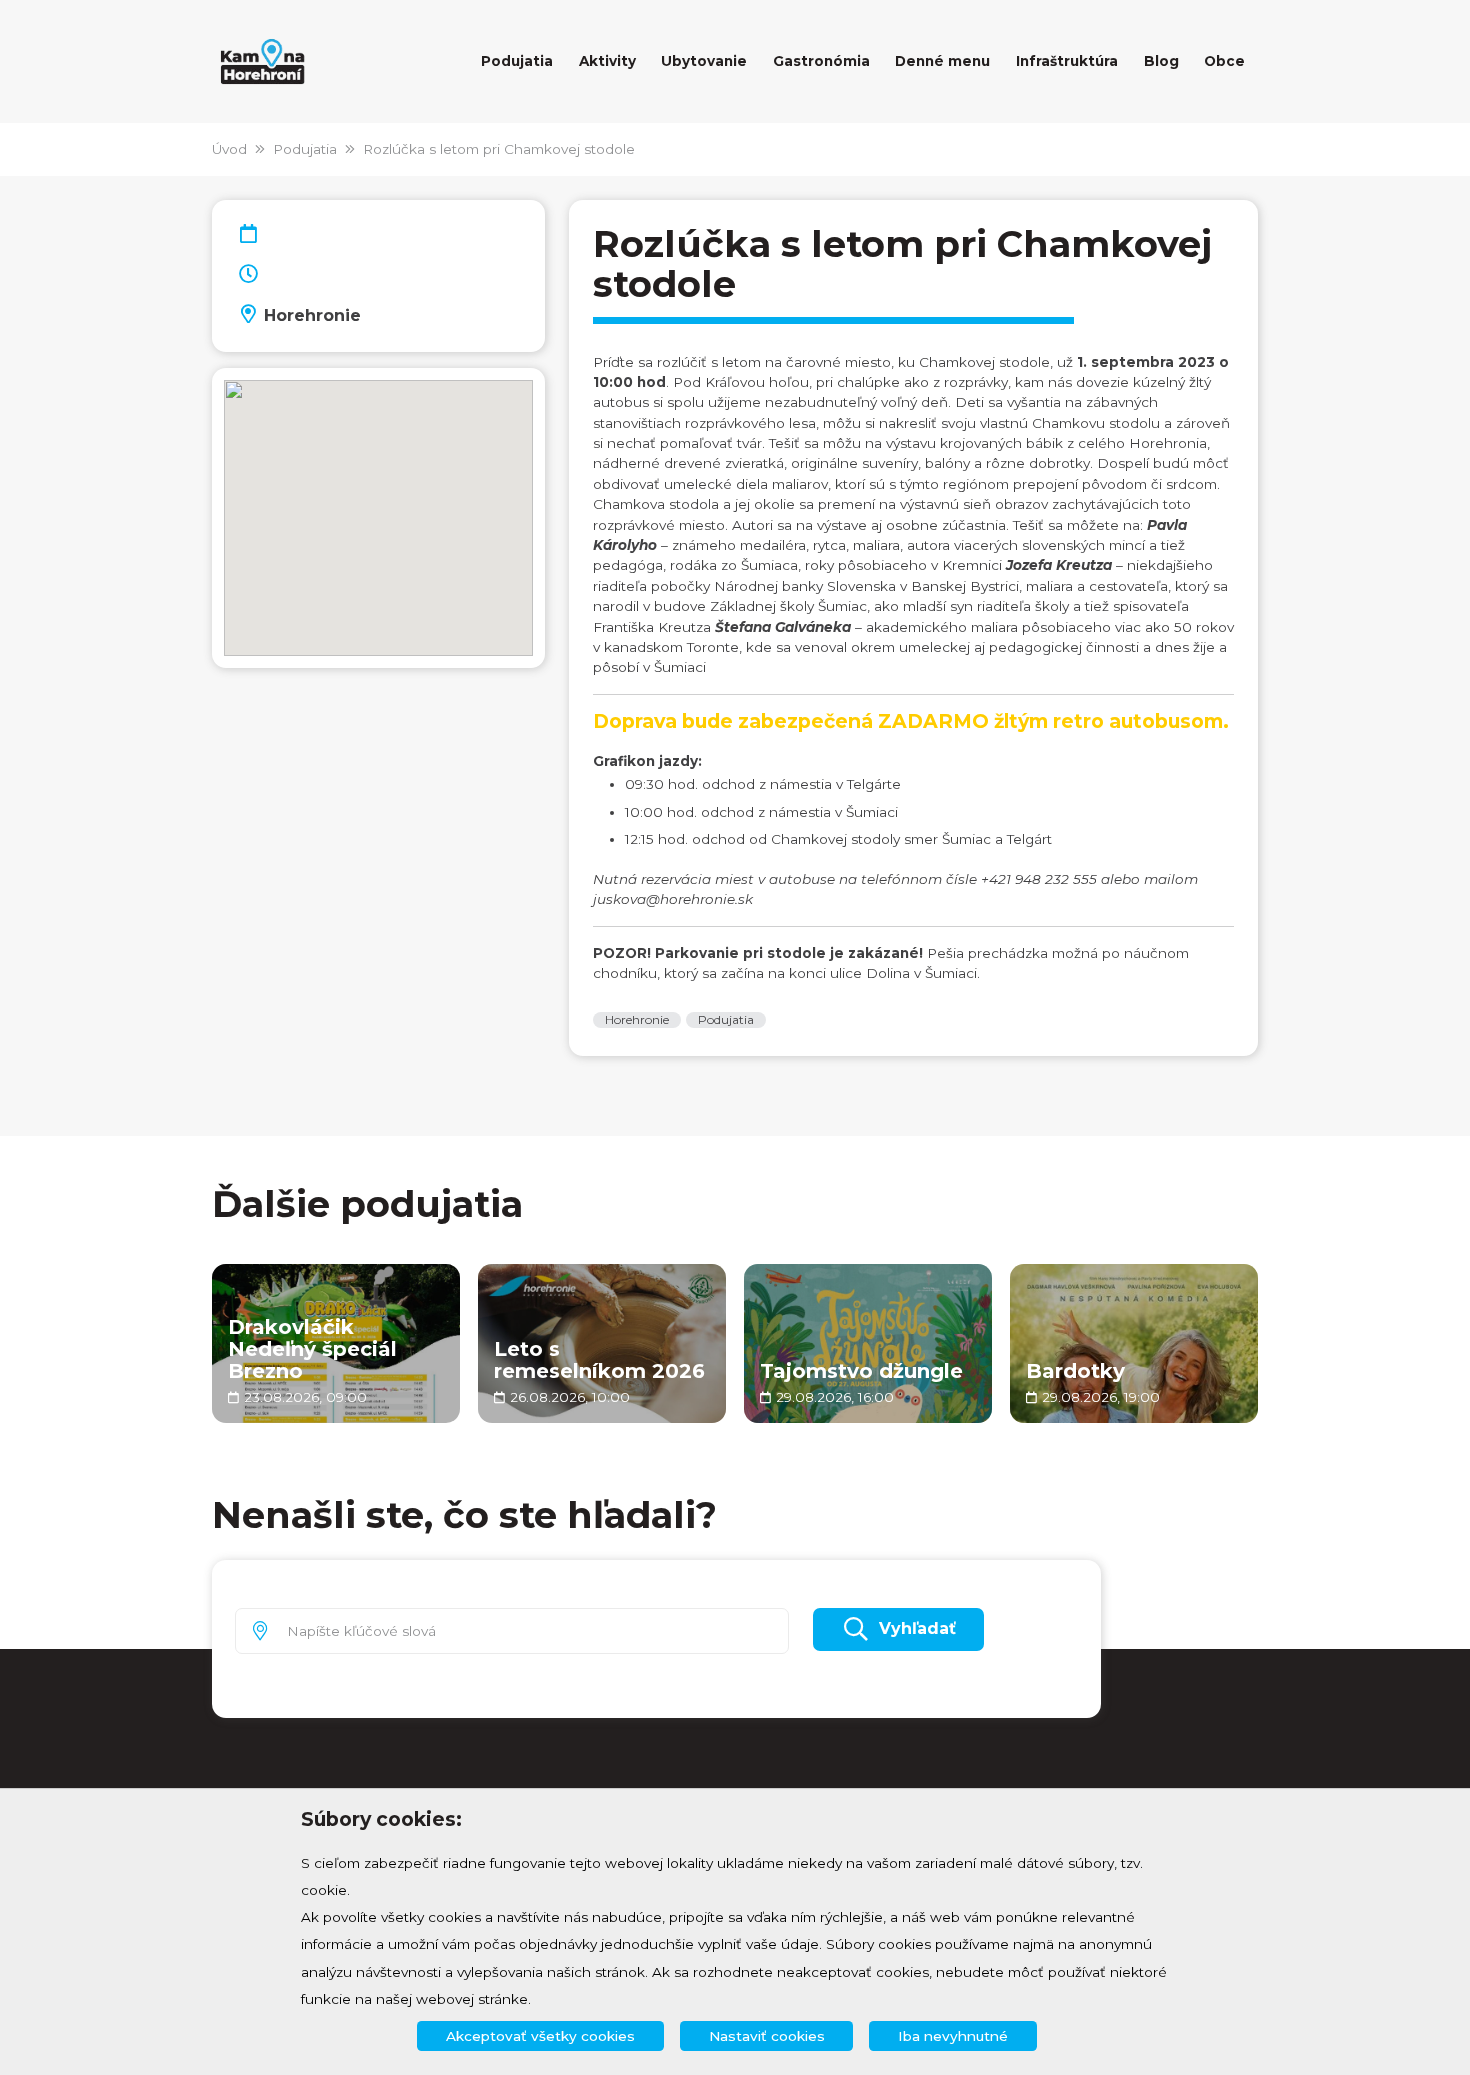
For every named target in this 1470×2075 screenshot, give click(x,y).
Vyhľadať (917, 1628)
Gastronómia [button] (821, 61)
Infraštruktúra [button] (1067, 61)
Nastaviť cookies (767, 2036)
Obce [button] (1224, 61)
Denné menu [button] (942, 61)
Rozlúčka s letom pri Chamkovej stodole (499, 149)
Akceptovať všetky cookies (540, 2036)
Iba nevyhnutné (953, 2036)
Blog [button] (1161, 61)
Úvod (229, 149)
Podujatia (305, 149)
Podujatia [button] (517, 61)
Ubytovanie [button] (704, 61)
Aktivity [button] (607, 61)
